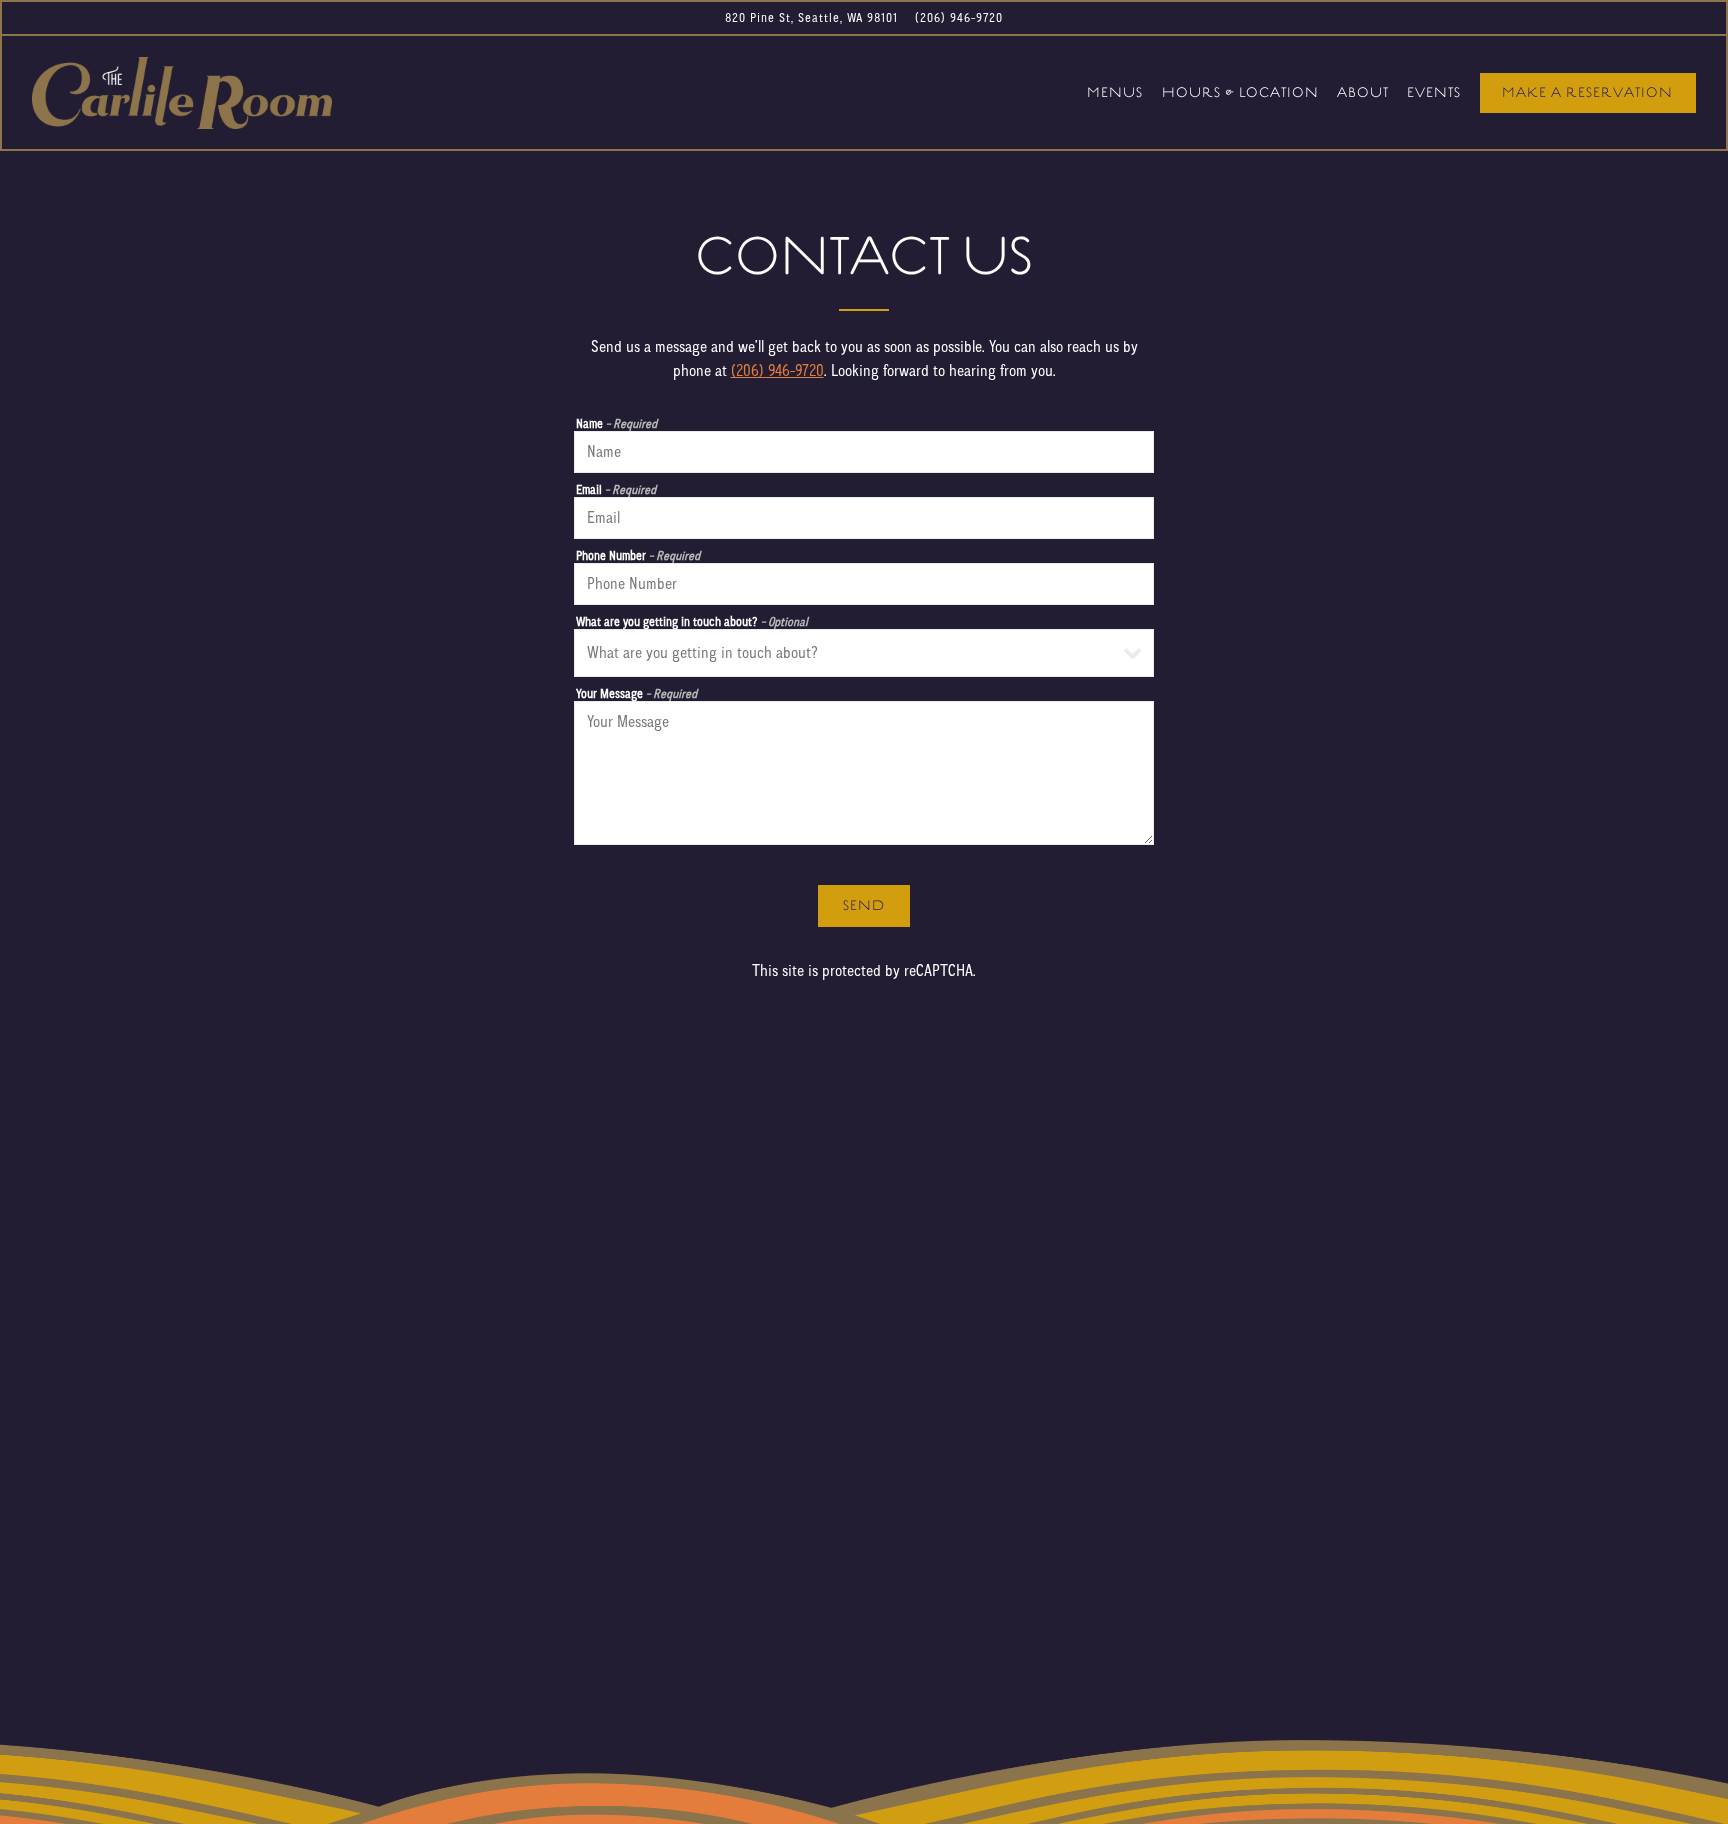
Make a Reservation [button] (1587, 93)
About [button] (1363, 93)
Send (864, 906)
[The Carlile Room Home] (182, 92)
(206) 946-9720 (959, 17)
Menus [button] (1115, 93)
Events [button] (1434, 93)
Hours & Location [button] (1240, 93)
